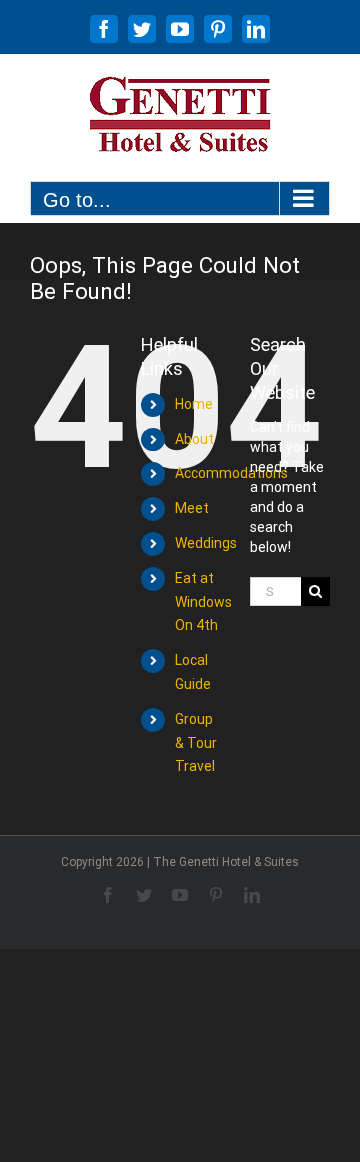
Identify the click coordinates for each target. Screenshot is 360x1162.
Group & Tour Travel (196, 743)
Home (194, 404)
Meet (192, 508)
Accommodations (231, 473)
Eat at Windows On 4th (203, 602)
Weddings (206, 543)
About (194, 439)
